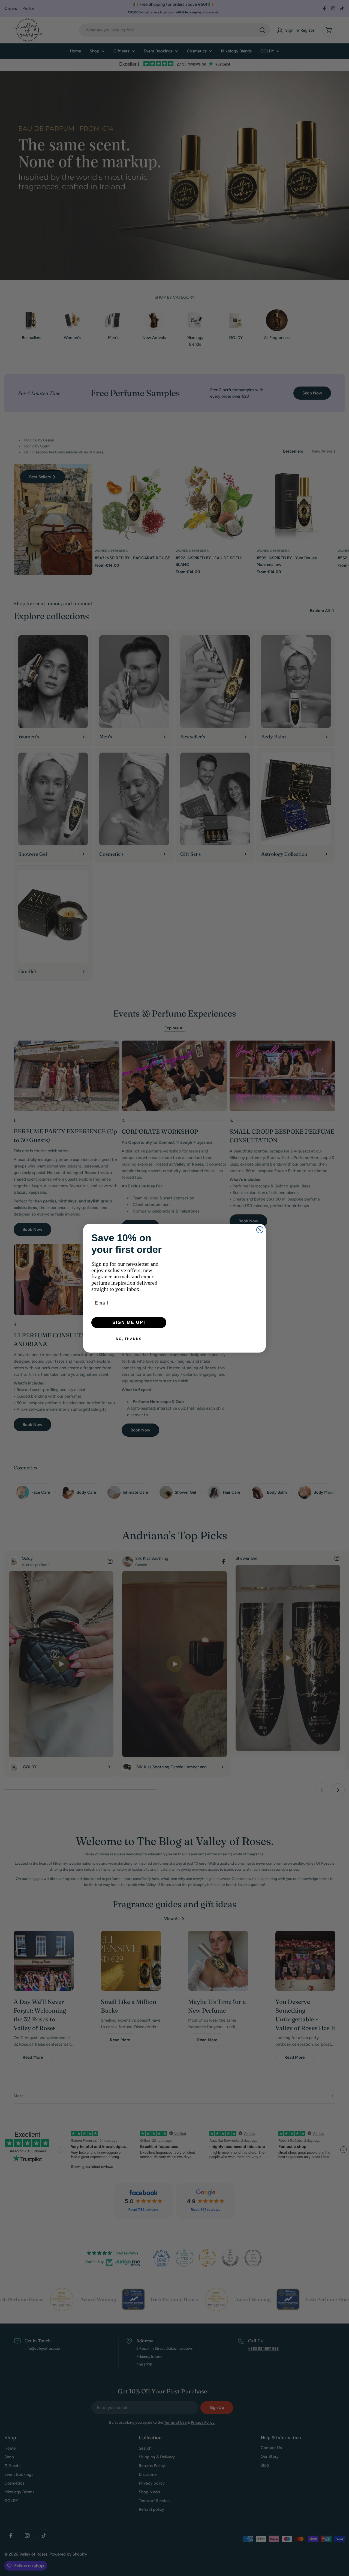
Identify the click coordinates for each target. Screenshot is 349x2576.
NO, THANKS (129, 1339)
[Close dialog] (260, 1230)
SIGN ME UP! (129, 1322)
